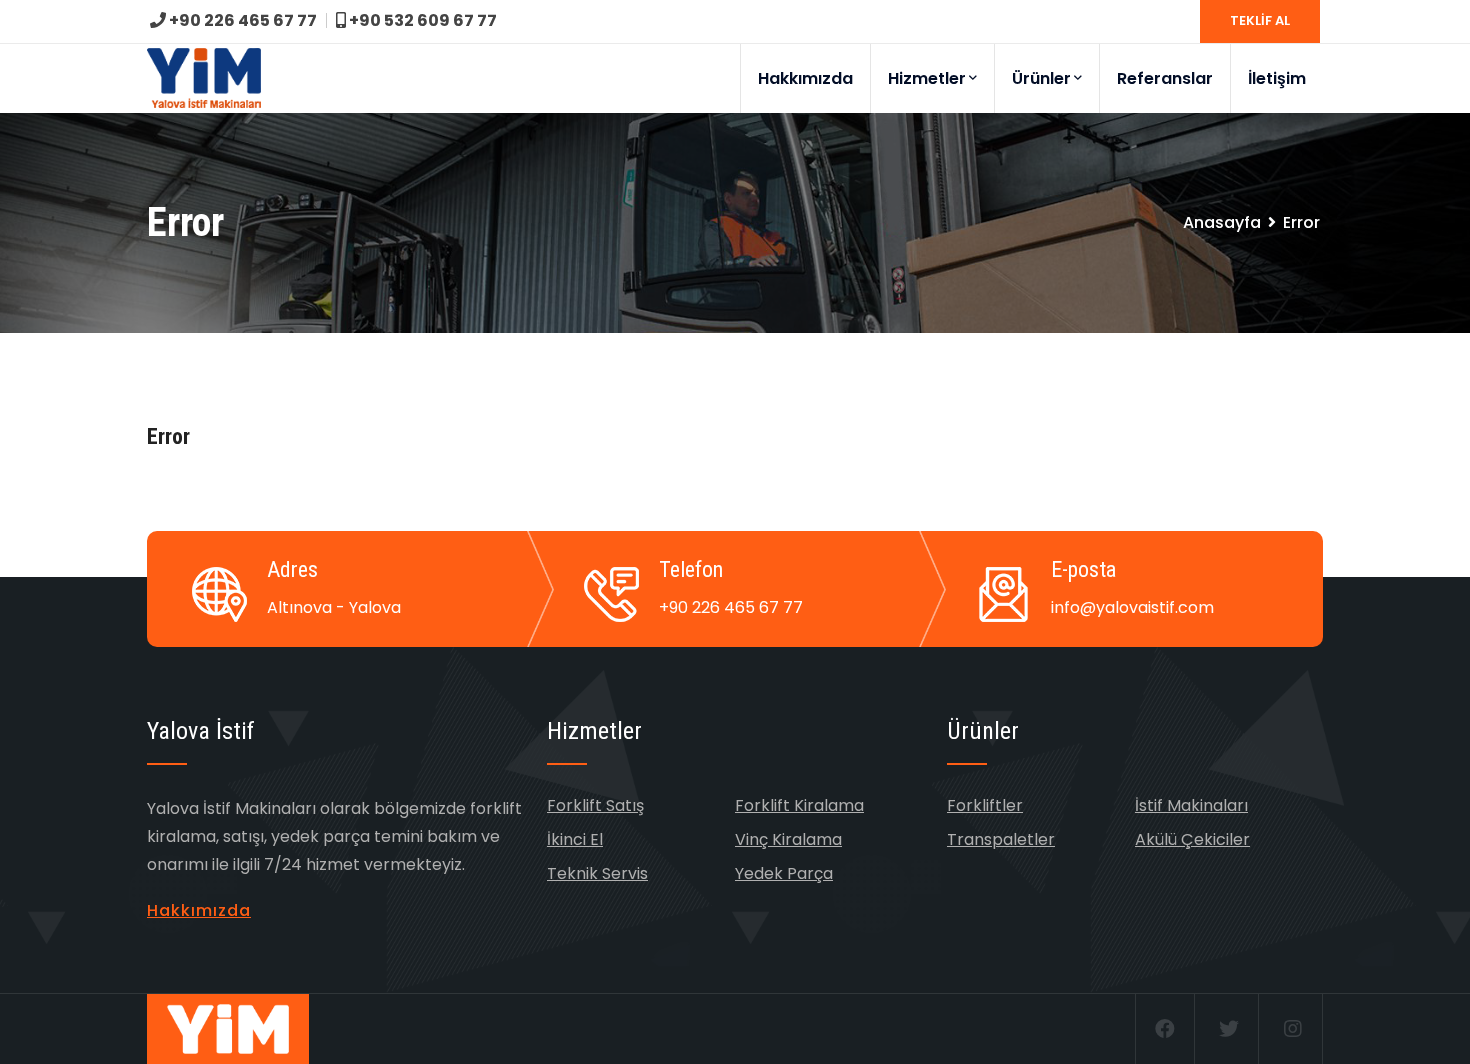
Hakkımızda (805, 78)
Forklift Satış (595, 805)
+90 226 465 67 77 (241, 20)
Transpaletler (1001, 839)
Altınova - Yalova (334, 607)
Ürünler (1041, 78)
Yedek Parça (784, 873)
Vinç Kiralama (788, 839)
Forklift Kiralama (799, 805)
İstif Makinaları (1191, 805)
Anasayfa (1222, 222)
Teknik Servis (597, 873)
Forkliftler (985, 805)
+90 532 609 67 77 (421, 20)
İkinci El (575, 839)
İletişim (1277, 78)
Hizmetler (927, 78)
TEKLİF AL (1260, 20)
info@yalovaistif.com (1132, 607)
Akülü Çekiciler (1192, 839)
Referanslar (1165, 78)
